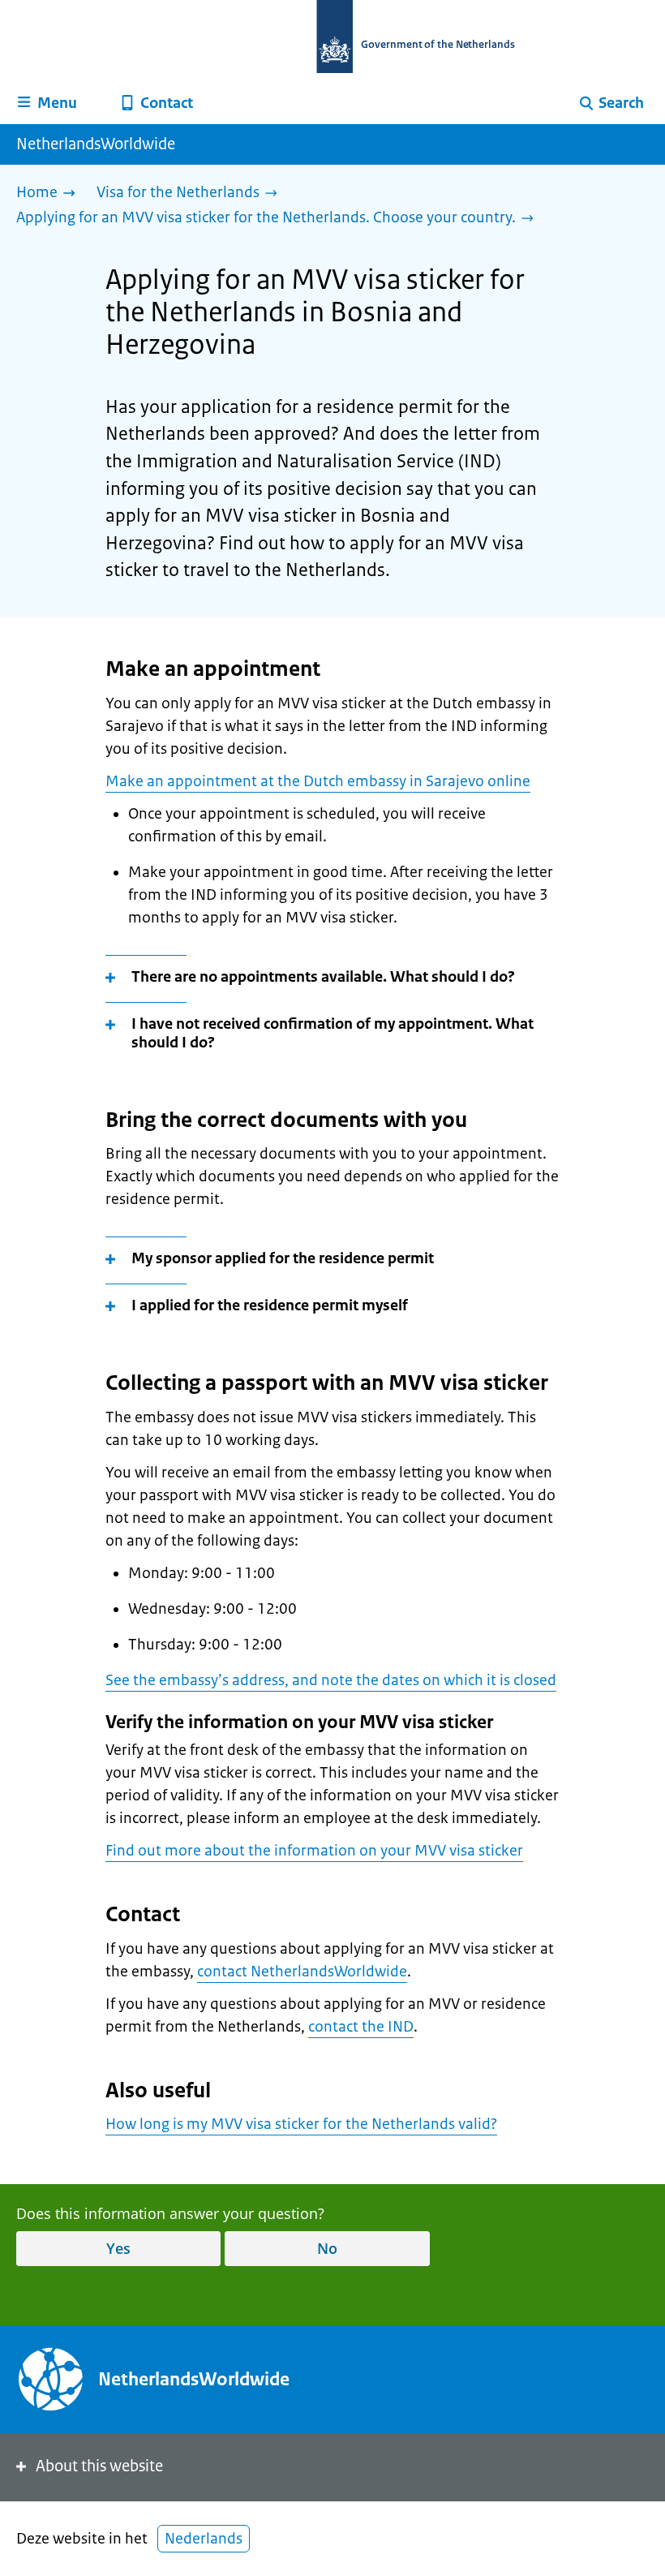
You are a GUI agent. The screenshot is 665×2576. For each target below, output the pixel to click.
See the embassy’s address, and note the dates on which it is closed (331, 1680)
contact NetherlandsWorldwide (302, 1972)
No (327, 2248)
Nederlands (204, 2539)
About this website (99, 2466)
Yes (118, 2248)
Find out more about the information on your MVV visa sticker (314, 1851)
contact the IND (361, 2027)
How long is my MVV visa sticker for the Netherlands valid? (301, 2124)
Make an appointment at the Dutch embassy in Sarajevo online (318, 781)
